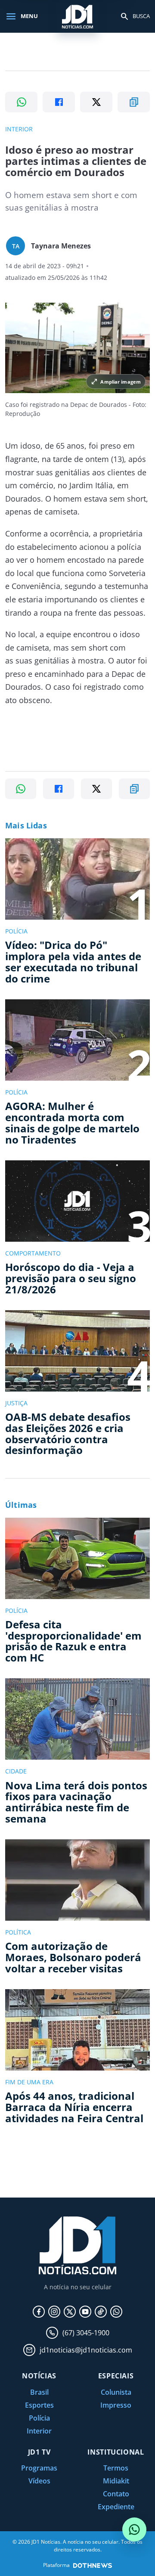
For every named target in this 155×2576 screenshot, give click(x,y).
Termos (116, 2468)
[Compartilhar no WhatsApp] (21, 102)
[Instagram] (54, 2312)
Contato (116, 2494)
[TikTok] (101, 2312)
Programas (39, 2468)
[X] (70, 2312)
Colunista (116, 2392)
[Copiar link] (134, 102)
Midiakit (116, 2481)
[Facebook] (39, 2312)
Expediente (116, 2507)
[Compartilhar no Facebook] (59, 102)
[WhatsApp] (116, 2312)
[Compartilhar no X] (96, 102)
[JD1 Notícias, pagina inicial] (77, 16)
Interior (39, 2431)
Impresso (116, 2405)
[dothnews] (93, 2565)
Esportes (39, 2405)
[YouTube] (85, 2312)
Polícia (39, 2418)
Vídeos (39, 2481)
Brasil (39, 2392)
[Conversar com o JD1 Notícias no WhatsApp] (134, 2530)
